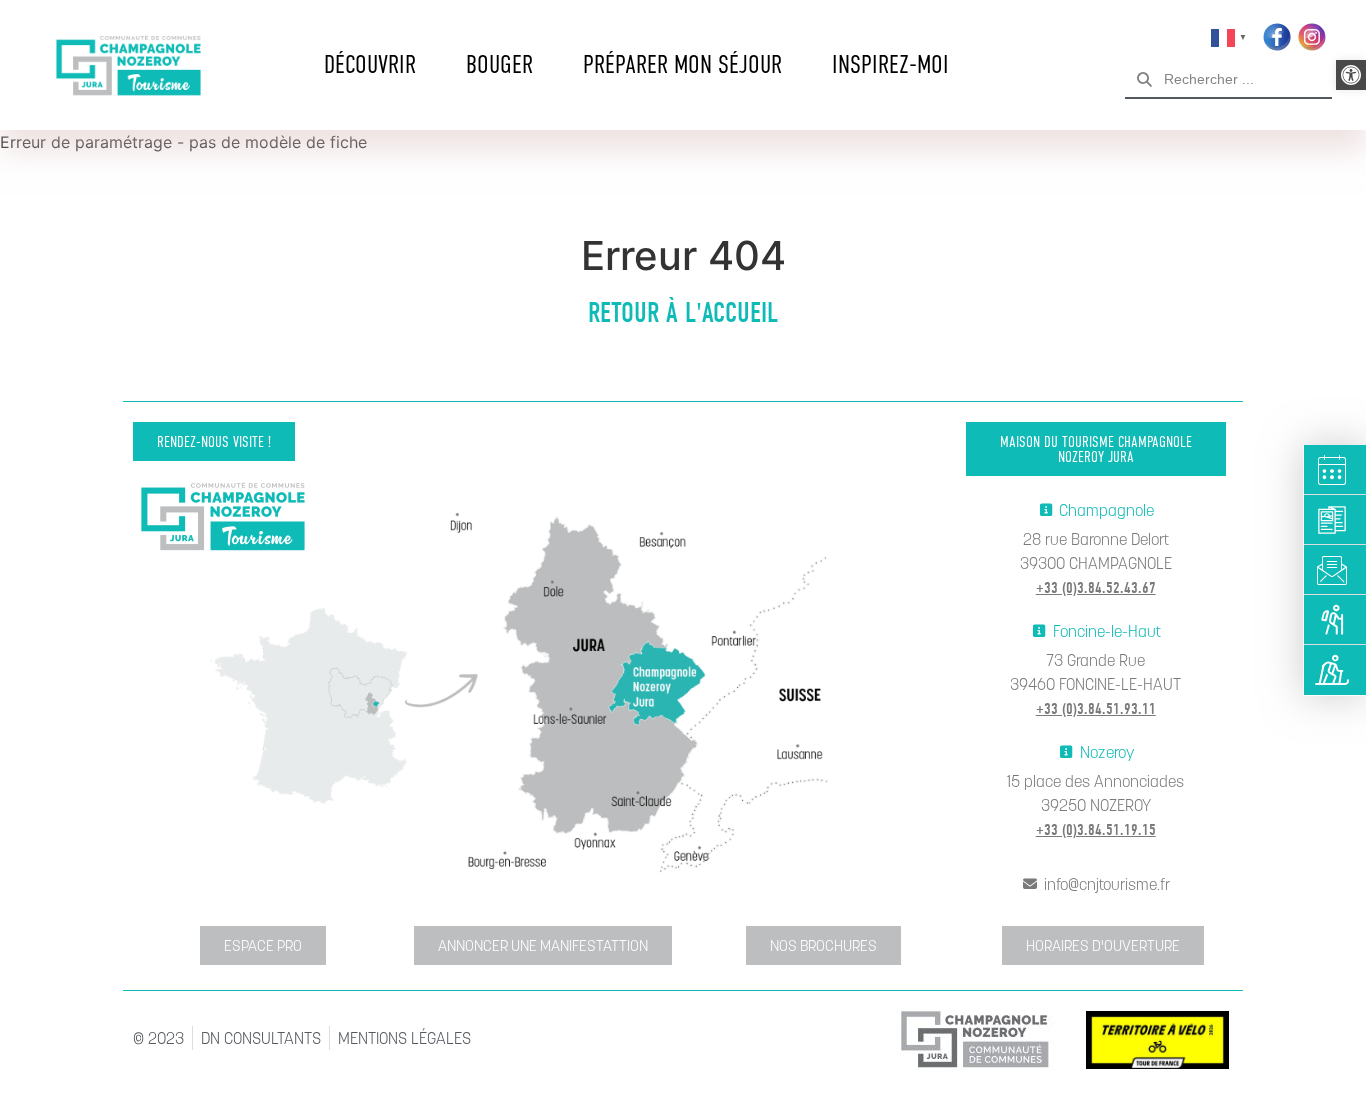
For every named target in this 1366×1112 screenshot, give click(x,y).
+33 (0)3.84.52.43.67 (1096, 588)
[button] (1351, 75)
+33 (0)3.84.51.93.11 (1096, 709)
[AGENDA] (1335, 470)
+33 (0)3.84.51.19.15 (1096, 830)
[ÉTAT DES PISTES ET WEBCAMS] (1335, 670)
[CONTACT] (1335, 570)
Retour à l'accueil (683, 313)
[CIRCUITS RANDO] (1335, 620)
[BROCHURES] (1335, 520)
